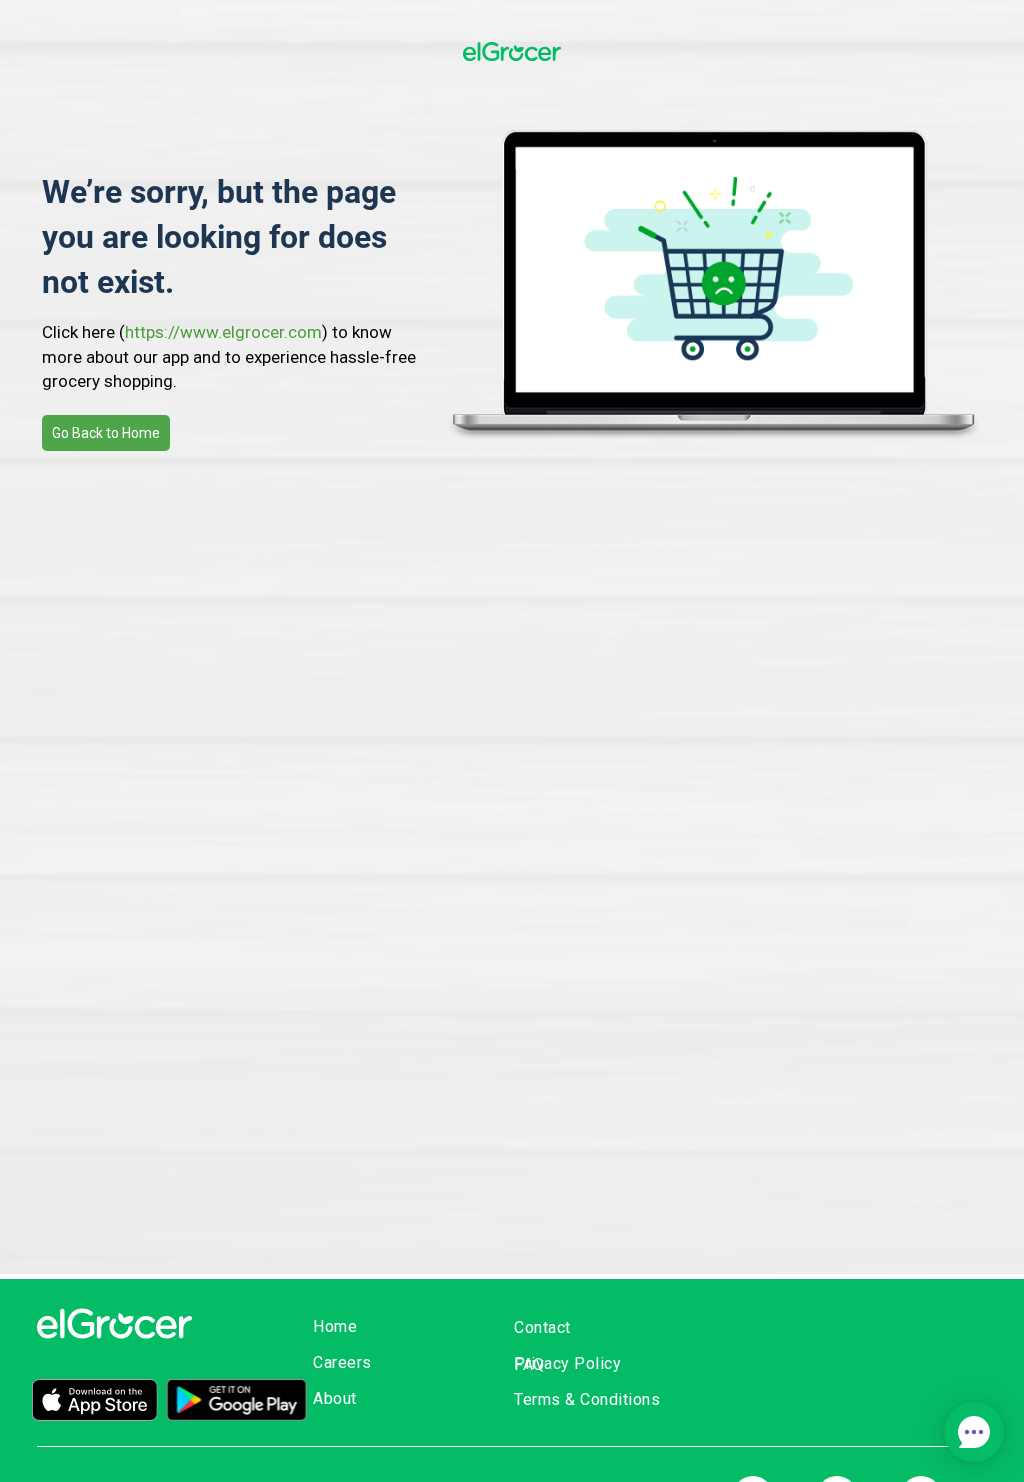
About (335, 1398)
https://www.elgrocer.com (223, 332)
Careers (342, 1362)
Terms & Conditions (587, 1399)
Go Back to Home (106, 433)
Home (335, 1326)
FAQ (529, 1364)
